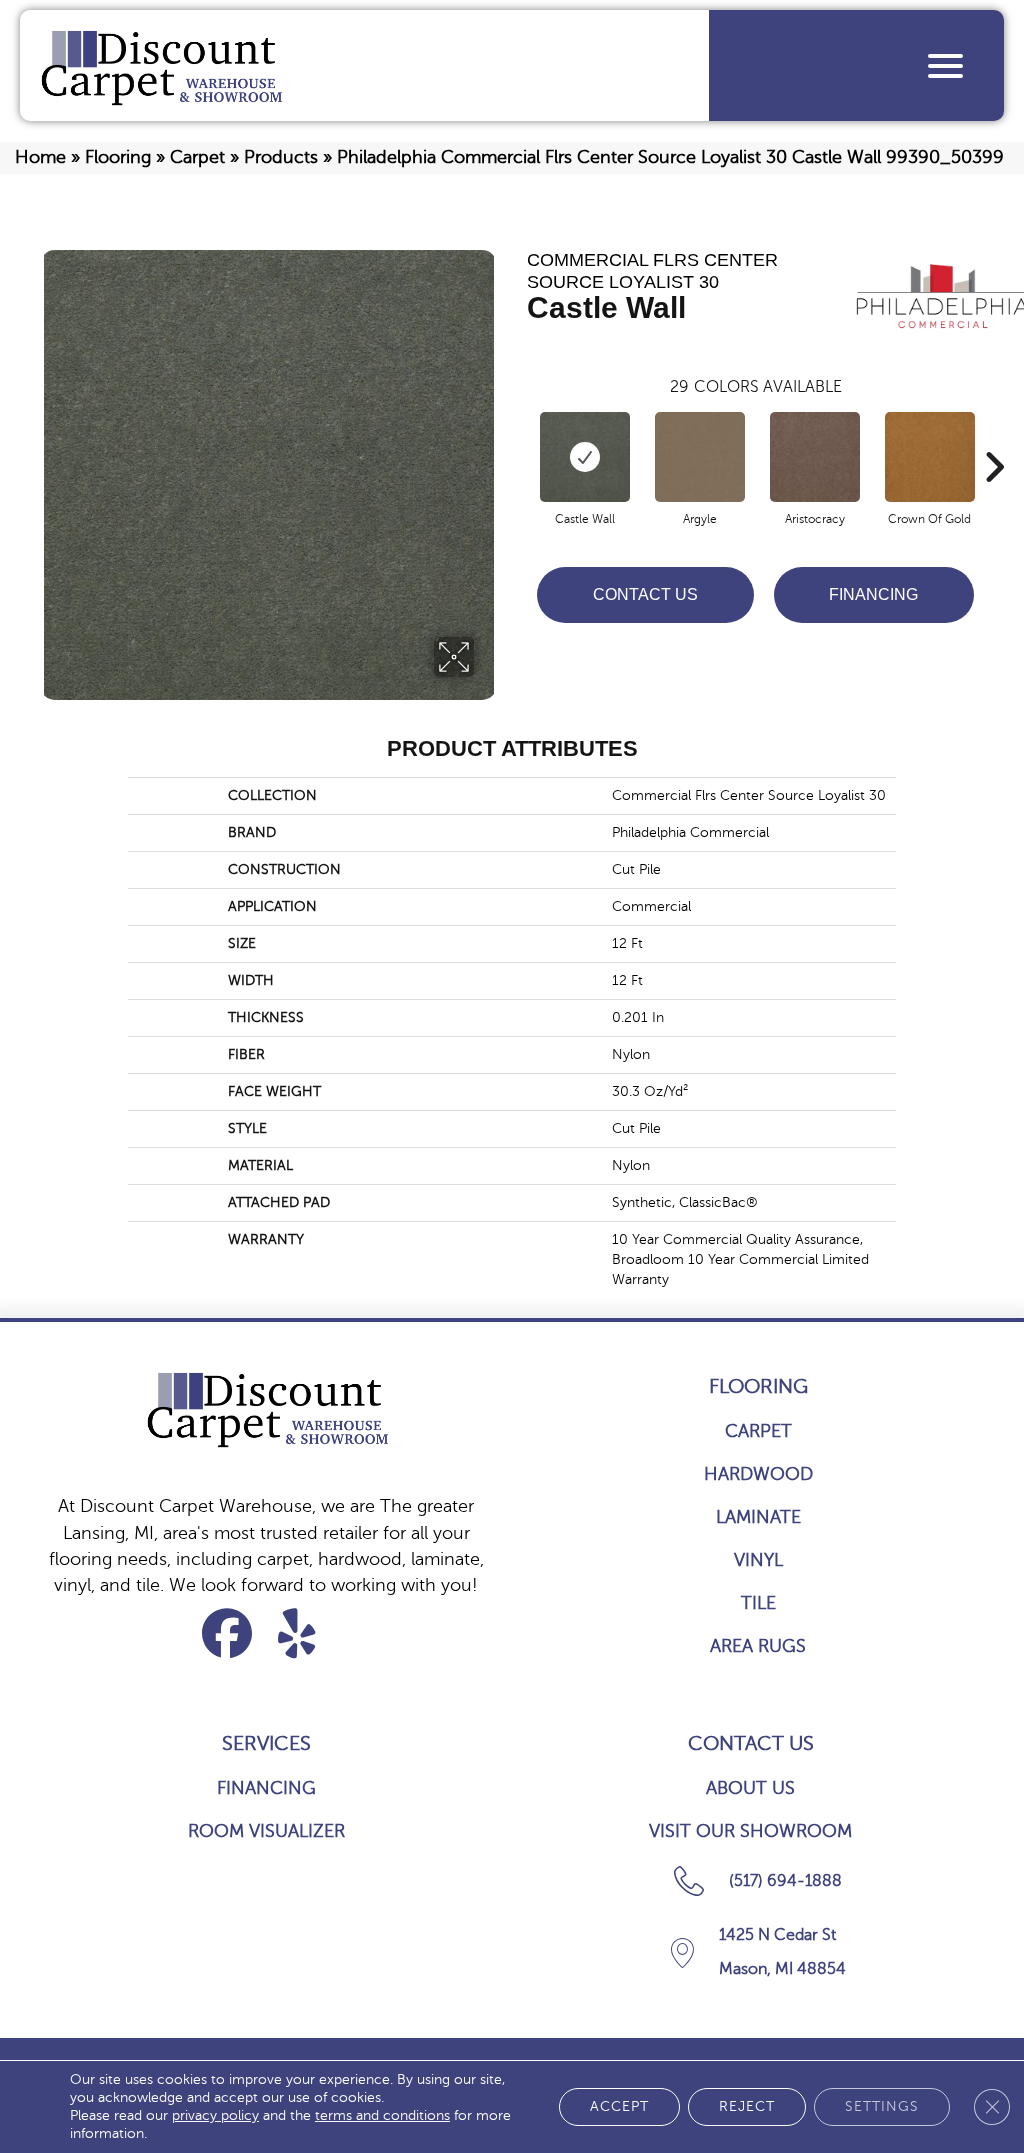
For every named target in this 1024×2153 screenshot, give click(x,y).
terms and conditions (382, 2115)
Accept (619, 2106)
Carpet (197, 157)
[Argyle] (700, 457)
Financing (873, 594)
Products (281, 157)
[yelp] (297, 1633)
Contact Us (645, 594)
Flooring (118, 157)
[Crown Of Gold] (930, 457)
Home (40, 157)
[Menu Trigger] (945, 65)
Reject (747, 2106)
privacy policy (215, 2115)
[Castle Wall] (585, 457)
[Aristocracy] (815, 457)
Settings (882, 2106)
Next (994, 437)
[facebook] (227, 1633)
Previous (517, 437)
